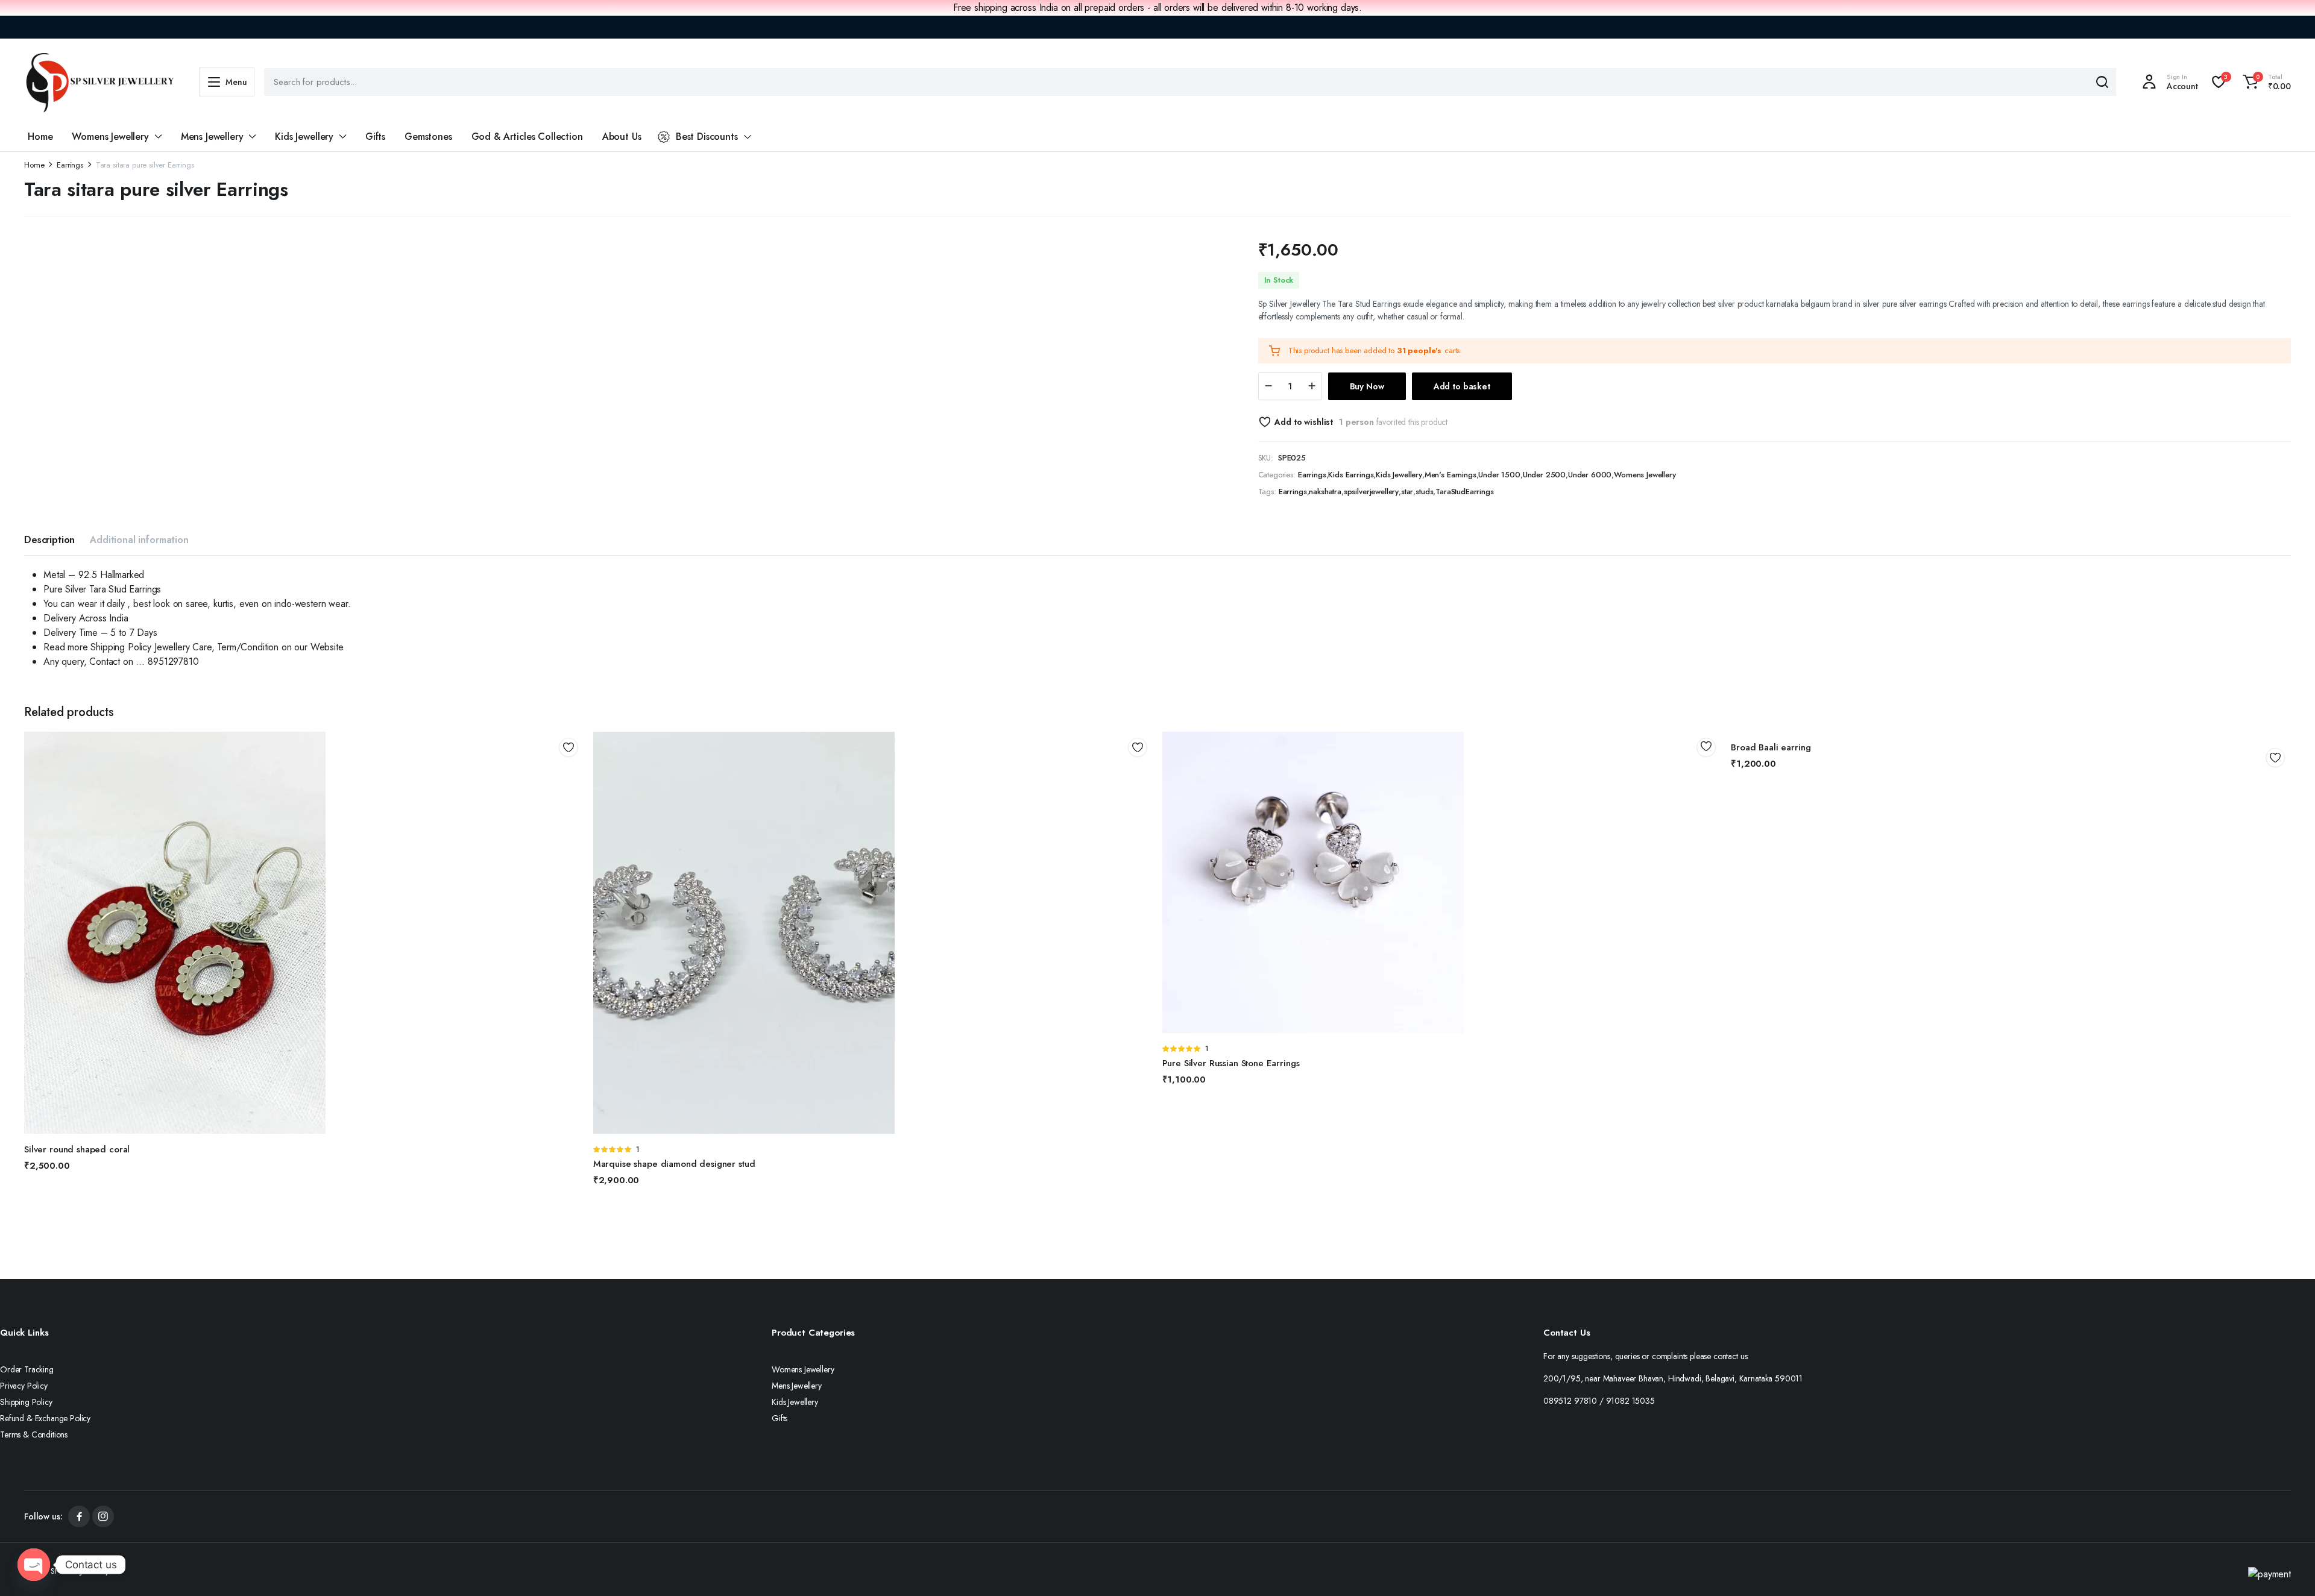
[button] (2265, 82)
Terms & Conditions (34, 1434)
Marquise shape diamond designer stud (674, 1164)
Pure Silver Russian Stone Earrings (1231, 1063)
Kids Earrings (1351, 475)
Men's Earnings (1450, 475)
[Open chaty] (34, 1565)
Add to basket (1462, 386)
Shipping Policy (26, 1402)
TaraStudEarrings (1464, 492)
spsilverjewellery (1371, 492)
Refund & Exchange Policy (45, 1418)
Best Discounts (707, 137)
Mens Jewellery (212, 137)
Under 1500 (1499, 475)
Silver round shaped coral (77, 1149)
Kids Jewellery (304, 137)
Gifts (375, 137)
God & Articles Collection (527, 137)
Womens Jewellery (110, 137)
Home (40, 137)
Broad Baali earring (1771, 747)
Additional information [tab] (139, 540)
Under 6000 (1590, 475)
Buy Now (1367, 386)
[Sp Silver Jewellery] (99, 82)
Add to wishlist (1304, 422)
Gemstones (428, 137)
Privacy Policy (24, 1386)
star (1407, 492)
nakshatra (1325, 492)
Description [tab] (49, 540)
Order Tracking (27, 1369)
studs (1424, 492)
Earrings (70, 165)
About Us (622, 137)
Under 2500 (1544, 475)
